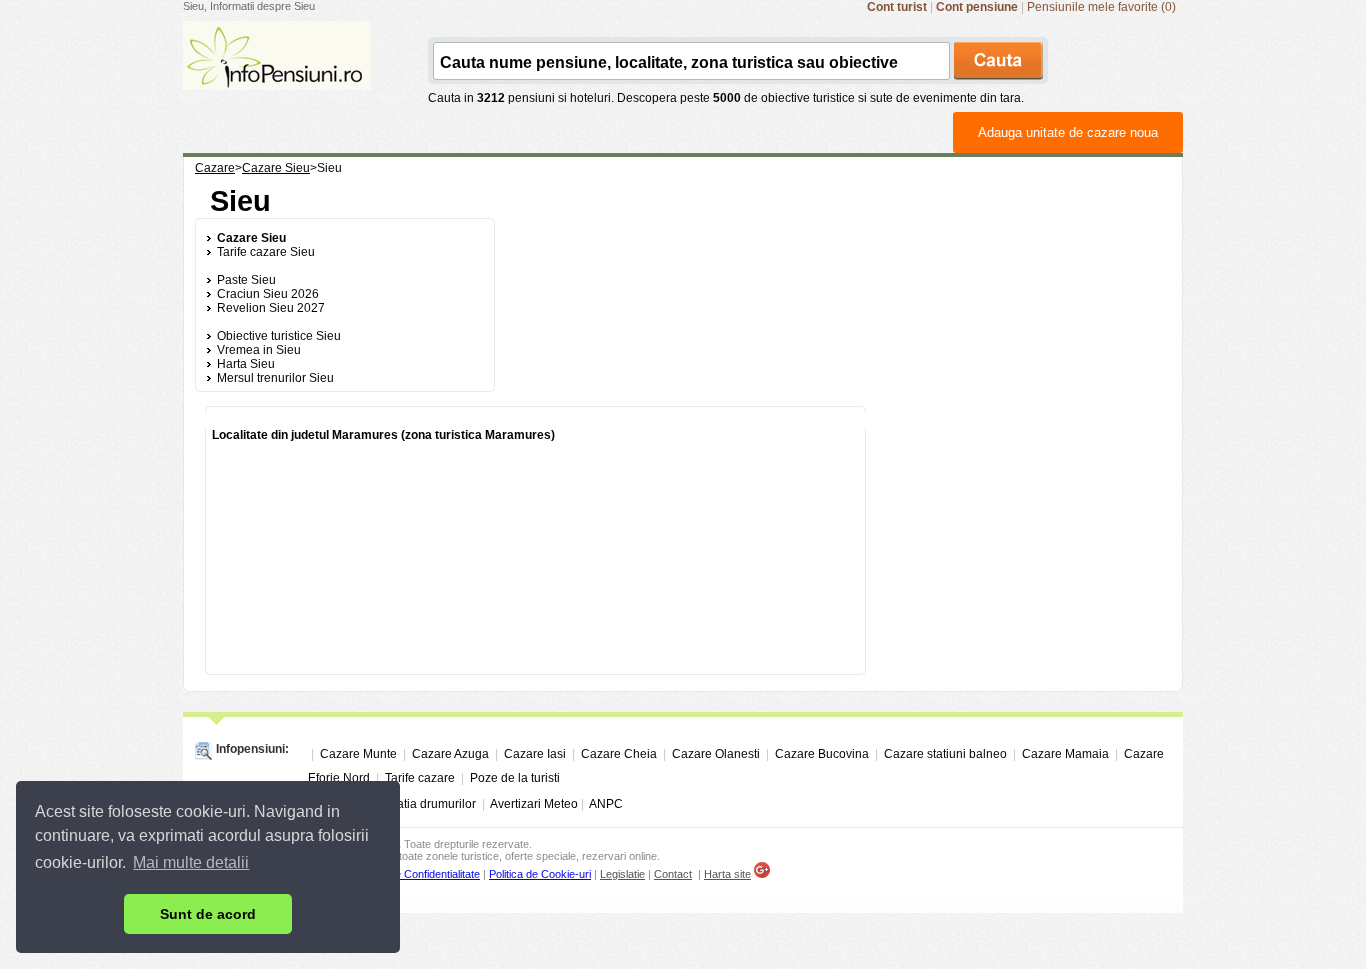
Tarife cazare (420, 778)
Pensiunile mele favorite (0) (1101, 7)
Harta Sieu (246, 364)
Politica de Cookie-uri (540, 874)
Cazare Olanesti (716, 754)
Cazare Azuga (450, 754)
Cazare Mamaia (1065, 754)
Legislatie (622, 874)
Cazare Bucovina (822, 754)
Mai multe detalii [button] (191, 862)
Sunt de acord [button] (208, 914)
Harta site (727, 874)
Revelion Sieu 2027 (271, 308)
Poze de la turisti (515, 778)
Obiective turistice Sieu (279, 336)
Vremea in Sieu (259, 350)
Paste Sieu (246, 280)
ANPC (606, 804)
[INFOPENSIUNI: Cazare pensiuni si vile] (277, 76)
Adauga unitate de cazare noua (1068, 132)
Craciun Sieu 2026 (268, 294)
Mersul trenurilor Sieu (275, 378)
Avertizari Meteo (534, 804)
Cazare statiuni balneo (945, 754)
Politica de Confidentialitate (416, 874)
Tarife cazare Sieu (266, 252)
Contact (673, 874)
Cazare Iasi (535, 754)
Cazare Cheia (619, 754)
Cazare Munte (358, 754)
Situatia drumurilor (426, 804)
